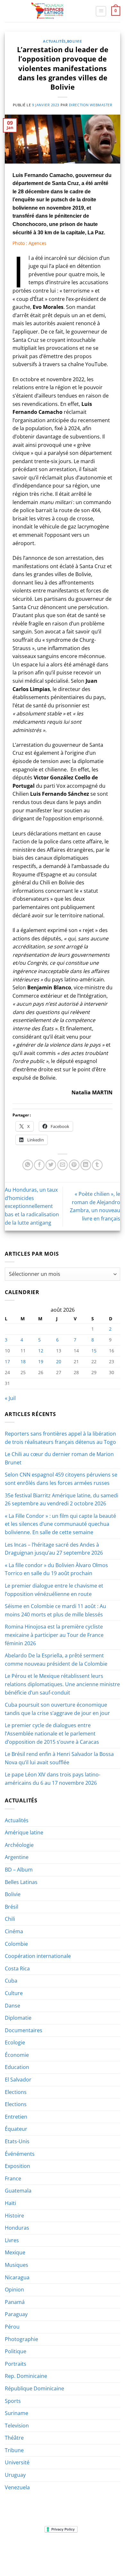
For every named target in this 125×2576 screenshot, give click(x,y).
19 (41, 1361)
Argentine (17, 1857)
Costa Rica (17, 1968)
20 (59, 1361)
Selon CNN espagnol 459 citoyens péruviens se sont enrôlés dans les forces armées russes (61, 1479)
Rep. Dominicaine (26, 2376)
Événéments (20, 2154)
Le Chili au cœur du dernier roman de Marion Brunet (59, 1458)
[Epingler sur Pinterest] (74, 1165)
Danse (13, 2006)
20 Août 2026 (63, 2558)
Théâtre (14, 2438)
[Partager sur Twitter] (51, 1165)
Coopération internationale (38, 1956)
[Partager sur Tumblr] (97, 1165)
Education (17, 2067)
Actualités (54, 41)
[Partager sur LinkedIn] (86, 1165)
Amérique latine (24, 1832)
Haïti (10, 2203)
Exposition (17, 2166)
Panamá (15, 2302)
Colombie (16, 1944)
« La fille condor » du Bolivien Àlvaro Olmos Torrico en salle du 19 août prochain (56, 1569)
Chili (10, 1919)
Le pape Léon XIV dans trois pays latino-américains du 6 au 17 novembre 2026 (53, 1779)
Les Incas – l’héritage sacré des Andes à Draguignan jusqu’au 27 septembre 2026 (54, 1549)
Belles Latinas (21, 1882)
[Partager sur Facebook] (39, 1165)
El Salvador (18, 2080)
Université (17, 2462)
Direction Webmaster (91, 105)
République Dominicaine (34, 2388)
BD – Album (19, 1870)
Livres (12, 2240)
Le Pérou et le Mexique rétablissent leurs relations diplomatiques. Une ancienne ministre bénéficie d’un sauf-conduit (62, 1684)
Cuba (11, 1981)
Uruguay (15, 2475)
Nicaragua (17, 2277)
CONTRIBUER (104, 2553)
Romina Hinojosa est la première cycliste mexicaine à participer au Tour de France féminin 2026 (54, 1635)
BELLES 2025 (21, 2553)
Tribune (14, 2450)
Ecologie (15, 2042)
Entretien (16, 2117)
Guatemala (18, 2191)
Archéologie (19, 1845)
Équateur (16, 2129)
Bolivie (75, 41)
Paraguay (16, 2314)
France (13, 2178)
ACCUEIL (20, 2549)
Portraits (16, 2364)
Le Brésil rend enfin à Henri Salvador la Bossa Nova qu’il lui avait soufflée (59, 1758)
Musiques (17, 2265)
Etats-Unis (17, 2141)
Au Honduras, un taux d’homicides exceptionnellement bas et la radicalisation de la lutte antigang (32, 1206)
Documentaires (24, 2030)
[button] (101, 11)
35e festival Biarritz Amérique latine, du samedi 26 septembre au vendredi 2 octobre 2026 (62, 1500)
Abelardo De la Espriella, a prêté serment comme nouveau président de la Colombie (56, 1660)
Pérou (12, 2327)
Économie (17, 2055)
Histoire (14, 2216)
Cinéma (14, 1931)
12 (41, 1351)
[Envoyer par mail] (63, 1165)
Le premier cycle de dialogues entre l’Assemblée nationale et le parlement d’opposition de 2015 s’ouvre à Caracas (52, 1733)
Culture (14, 1993)
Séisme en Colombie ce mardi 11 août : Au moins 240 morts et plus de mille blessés (55, 1610)
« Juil (10, 1398)
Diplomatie (18, 2018)
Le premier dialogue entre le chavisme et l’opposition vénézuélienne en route (54, 1590)
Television (17, 2426)
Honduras (17, 2228)
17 (7, 1361)
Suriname (17, 2413)
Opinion (14, 2290)
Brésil (12, 1907)
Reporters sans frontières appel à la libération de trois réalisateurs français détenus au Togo (60, 1438)
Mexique (15, 2252)
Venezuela (17, 2487)
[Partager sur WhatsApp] (28, 1165)
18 (23, 1361)
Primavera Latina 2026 (62, 2553)
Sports (13, 2401)
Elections (16, 2092)
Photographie (21, 2339)
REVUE (40, 2549)
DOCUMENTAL (97, 2549)
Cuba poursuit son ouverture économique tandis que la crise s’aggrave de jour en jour (57, 1709)
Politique (16, 2351)
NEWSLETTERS (65, 2549)
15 (94, 1351)
